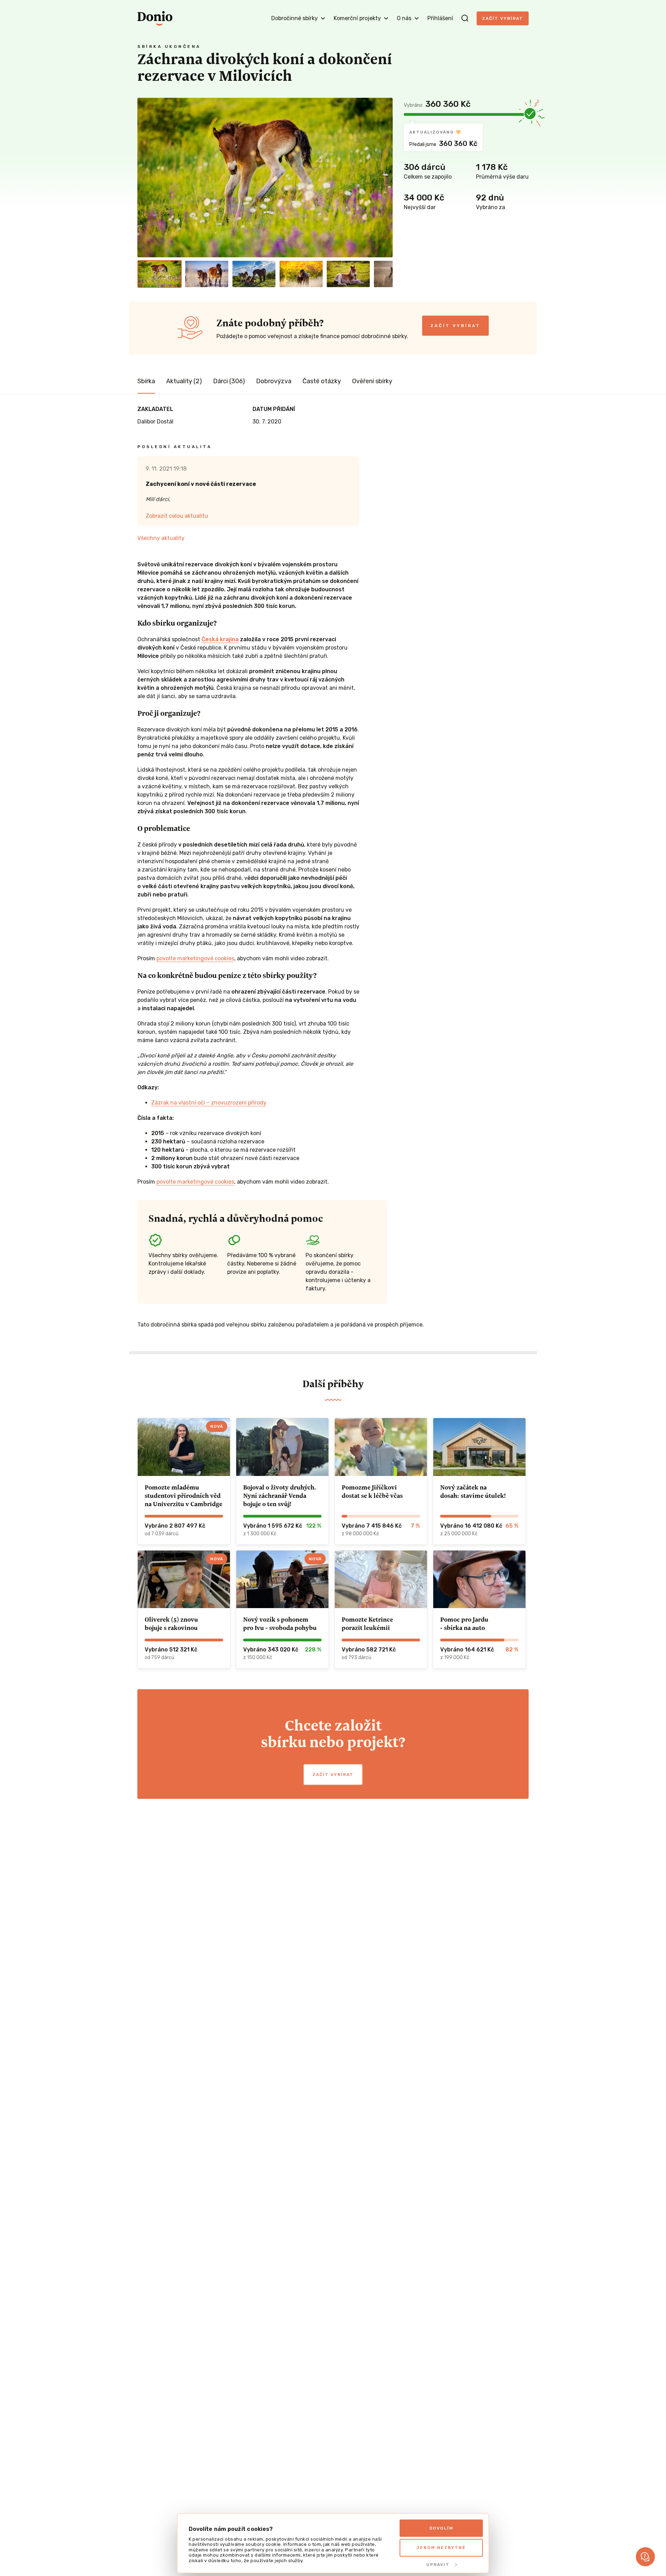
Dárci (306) (229, 381)
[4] (301, 274)
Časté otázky (322, 381)
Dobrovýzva (274, 381)
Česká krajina (220, 639)
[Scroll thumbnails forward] (384, 274)
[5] (348, 274)
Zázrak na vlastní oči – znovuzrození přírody (209, 1103)
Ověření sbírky (372, 381)
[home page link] (155, 18)
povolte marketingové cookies (195, 958)
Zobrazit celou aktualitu (177, 516)
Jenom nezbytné (441, 2548)
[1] (160, 274)
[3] (254, 274)
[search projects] (465, 18)
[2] (207, 274)
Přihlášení (440, 18)
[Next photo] (384, 178)
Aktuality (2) (184, 381)
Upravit (438, 2565)
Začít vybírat (503, 18)
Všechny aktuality (161, 538)
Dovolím (441, 2528)
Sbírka (146, 381)
